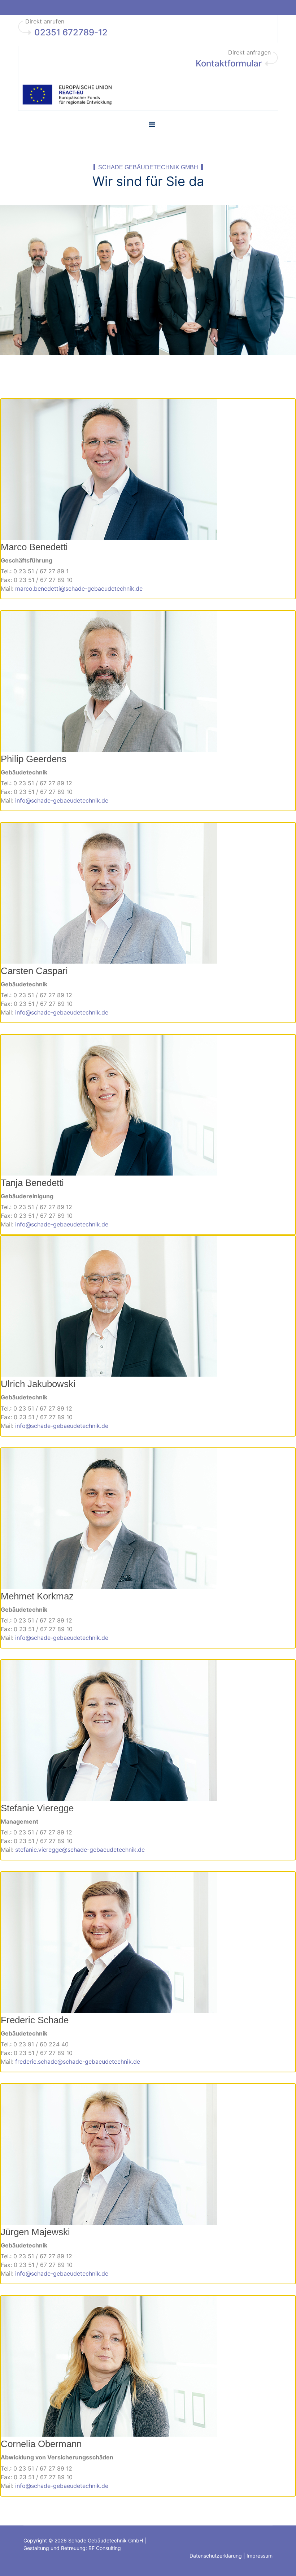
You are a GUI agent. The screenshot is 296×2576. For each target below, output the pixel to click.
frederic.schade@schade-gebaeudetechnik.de (78, 2062)
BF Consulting (105, 2548)
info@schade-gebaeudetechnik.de (62, 800)
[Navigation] (152, 124)
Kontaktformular (229, 63)
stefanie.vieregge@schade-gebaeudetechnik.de (80, 1850)
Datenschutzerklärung (216, 2556)
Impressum (260, 2556)
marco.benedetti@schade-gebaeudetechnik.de (79, 588)
